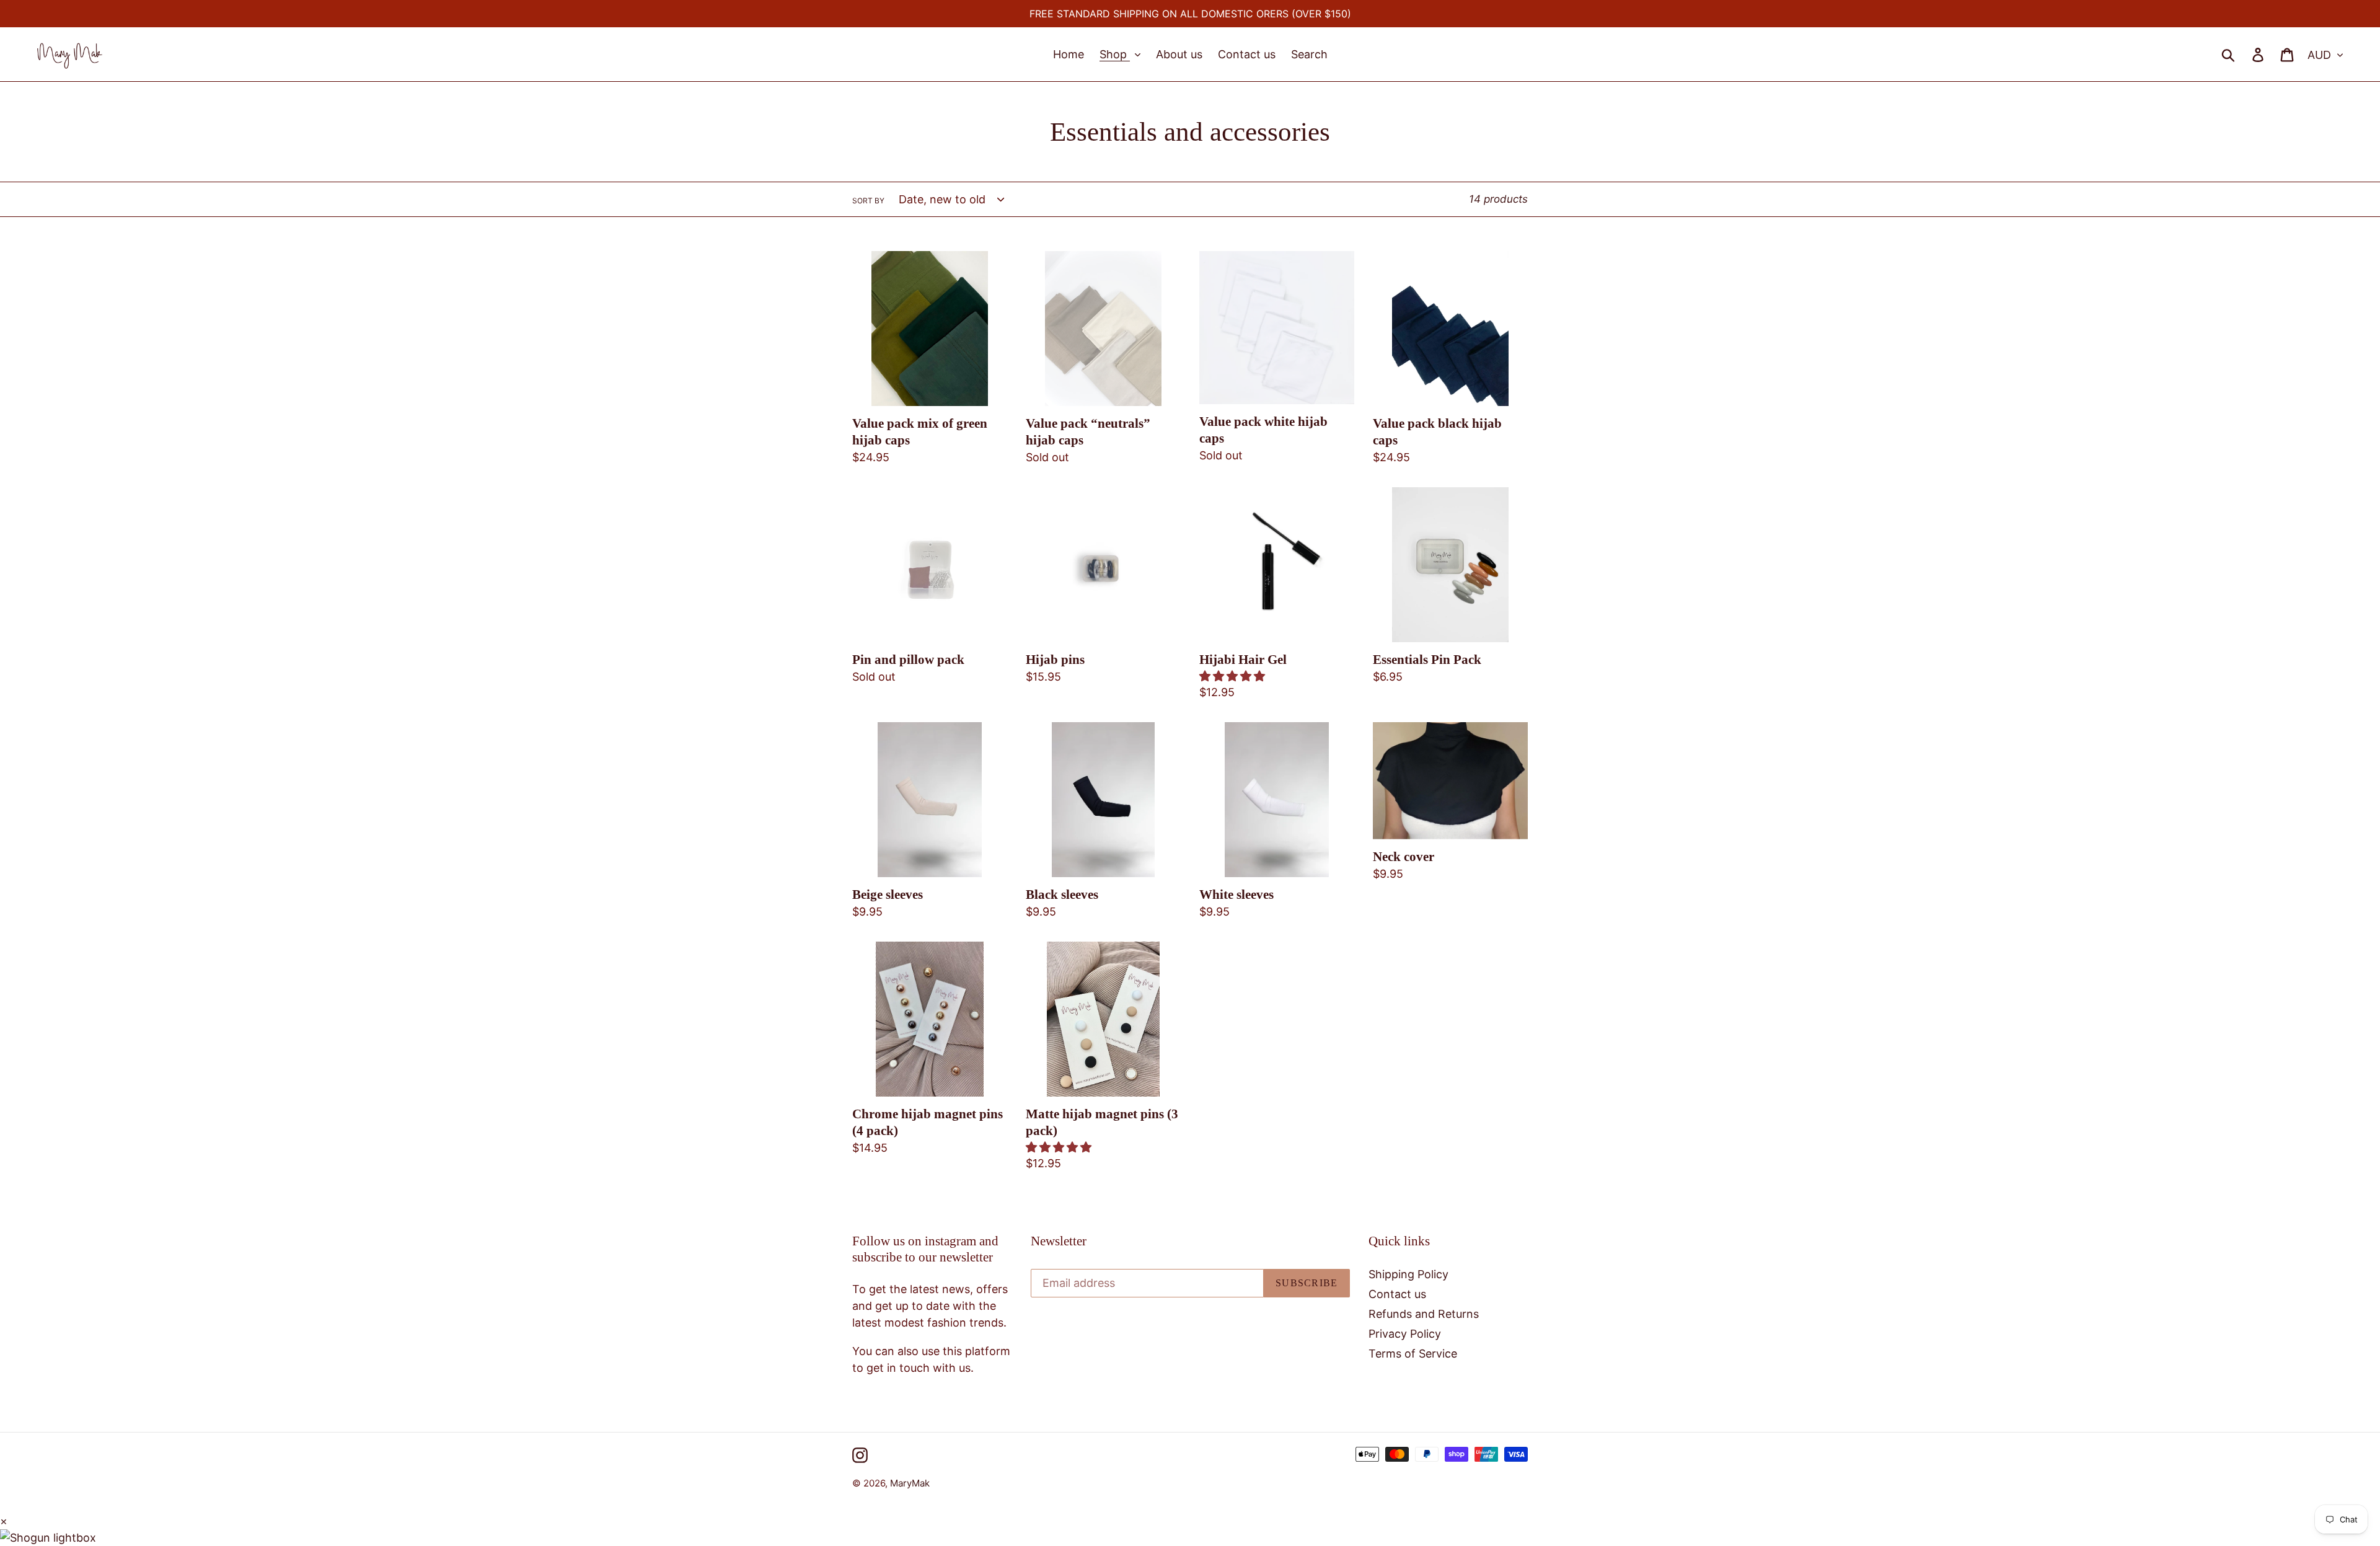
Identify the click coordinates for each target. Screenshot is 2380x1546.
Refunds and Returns (1424, 1314)
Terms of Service (1413, 1354)
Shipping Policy (1408, 1274)
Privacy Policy (1405, 1334)
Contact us (1397, 1294)
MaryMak (910, 1483)
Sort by (868, 201)
